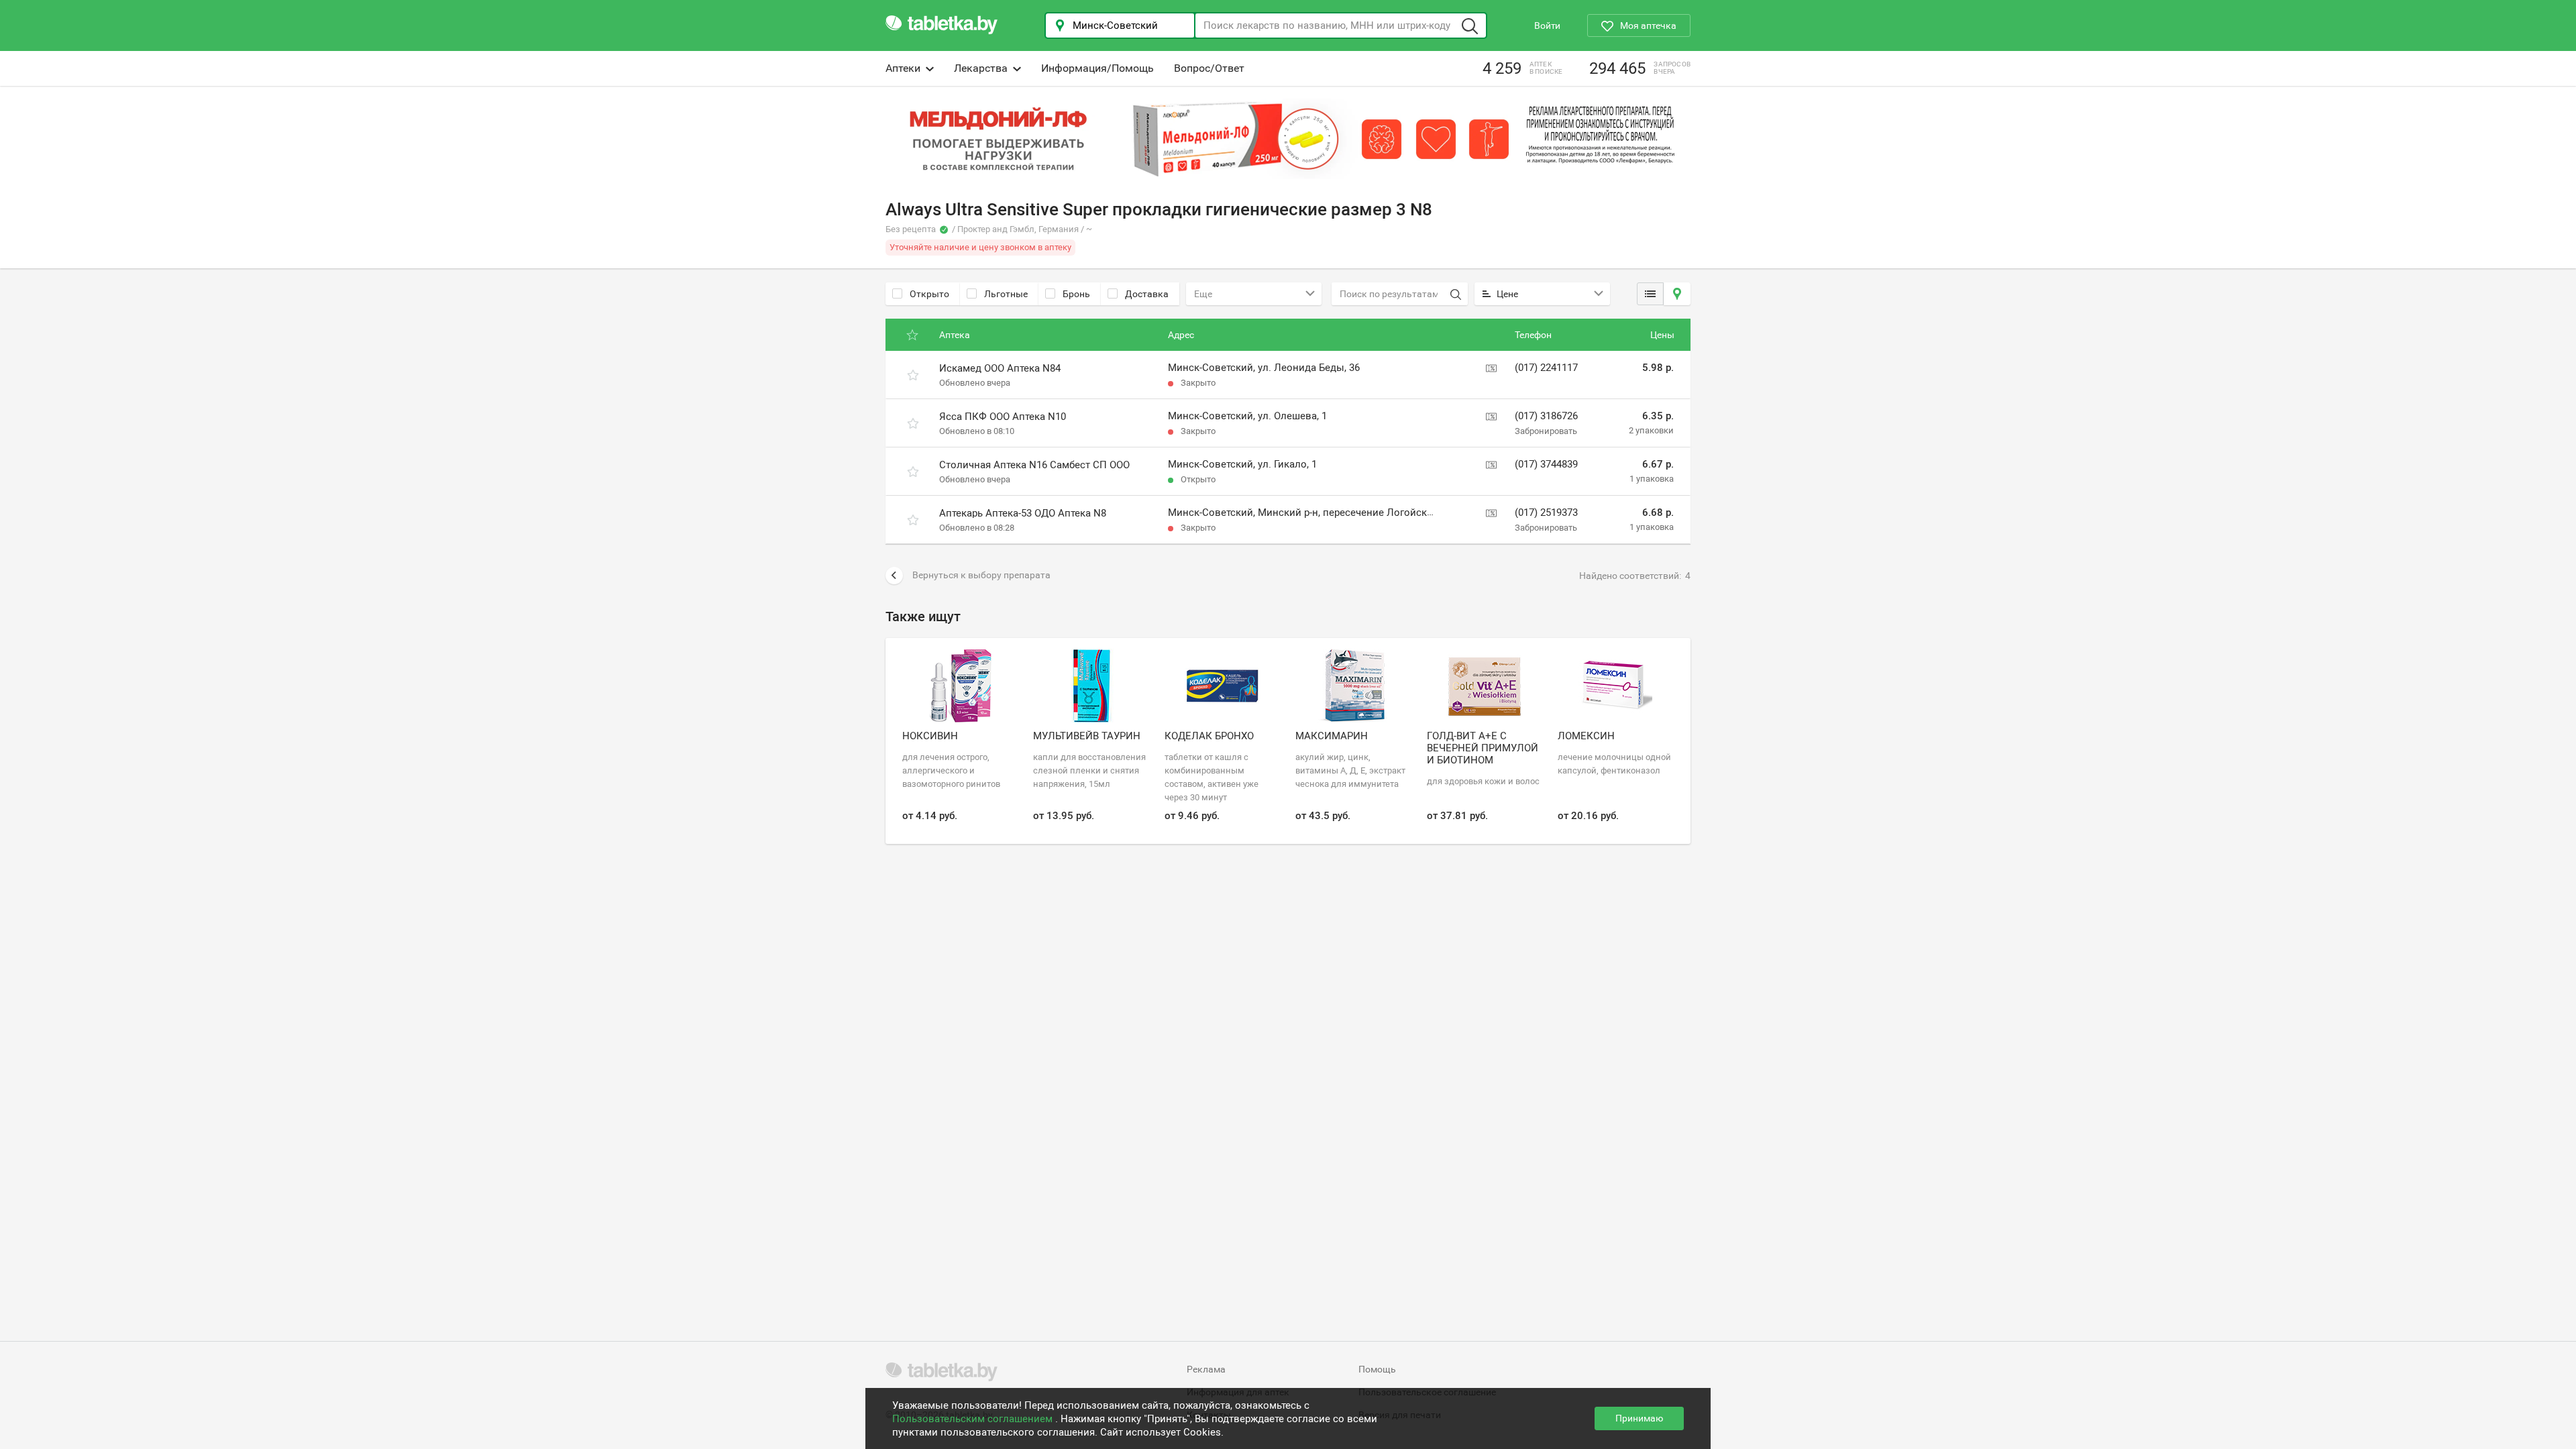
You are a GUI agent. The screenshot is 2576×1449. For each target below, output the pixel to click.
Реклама (1206, 1369)
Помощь (1377, 1369)
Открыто (929, 294)
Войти (1547, 25)
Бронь (1076, 294)
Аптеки (903, 68)
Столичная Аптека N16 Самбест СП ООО (1034, 465)
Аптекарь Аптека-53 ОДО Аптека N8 (1023, 513)
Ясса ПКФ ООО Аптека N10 (1003, 417)
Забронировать (1546, 431)
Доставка (1147, 294)
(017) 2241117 (1546, 368)
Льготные (1006, 294)
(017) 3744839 (1546, 464)
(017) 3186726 (1546, 416)
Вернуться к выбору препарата (981, 575)
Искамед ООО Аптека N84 (1000, 368)
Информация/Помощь (1097, 68)
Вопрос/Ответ (1209, 68)
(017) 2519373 (1546, 513)
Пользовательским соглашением (974, 1419)
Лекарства (981, 68)
